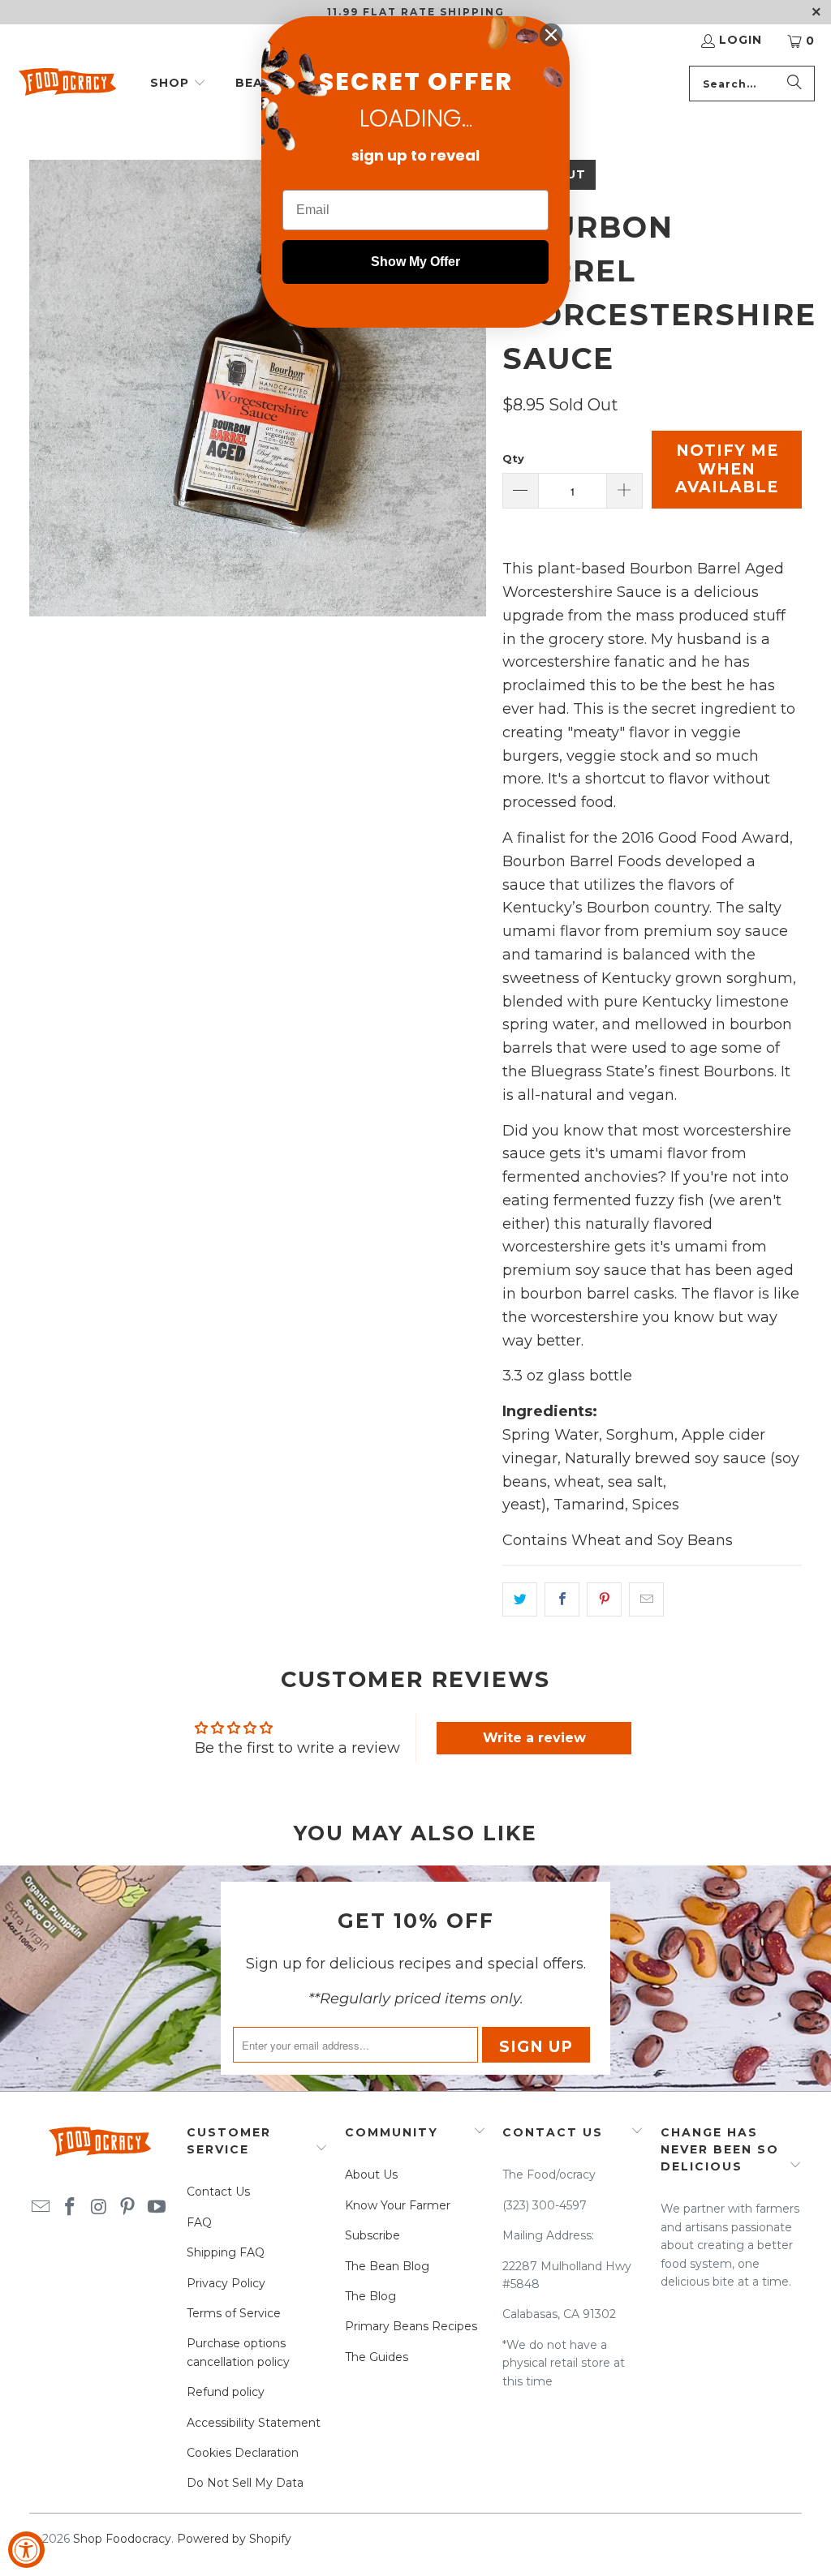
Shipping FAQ (226, 2252)
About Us (371, 2175)
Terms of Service (234, 2313)
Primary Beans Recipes (411, 2326)
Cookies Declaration (243, 2453)
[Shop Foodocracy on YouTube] (157, 2208)
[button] (178, 84)
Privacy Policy (226, 2283)
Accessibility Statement (254, 2423)
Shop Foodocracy (122, 2539)
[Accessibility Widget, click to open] (26, 2550)
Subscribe (372, 2235)
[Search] (794, 84)
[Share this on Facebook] (562, 1599)
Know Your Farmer (398, 2205)
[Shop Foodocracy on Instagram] (99, 2208)
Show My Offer (415, 262)
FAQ (199, 2222)
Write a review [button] (534, 1738)
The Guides (377, 2357)
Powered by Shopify (234, 2539)
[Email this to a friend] (646, 1599)
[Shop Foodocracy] (67, 84)
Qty (513, 458)
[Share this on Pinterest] (604, 1599)
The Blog (370, 2296)
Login (741, 40)
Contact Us (218, 2192)
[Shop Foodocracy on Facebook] (70, 2208)
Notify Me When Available (727, 469)
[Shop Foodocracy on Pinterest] (128, 2208)
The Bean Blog (387, 2266)
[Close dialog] (551, 35)
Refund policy (226, 2392)
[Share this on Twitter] (520, 1599)
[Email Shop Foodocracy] (41, 2208)
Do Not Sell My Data (245, 2483)
